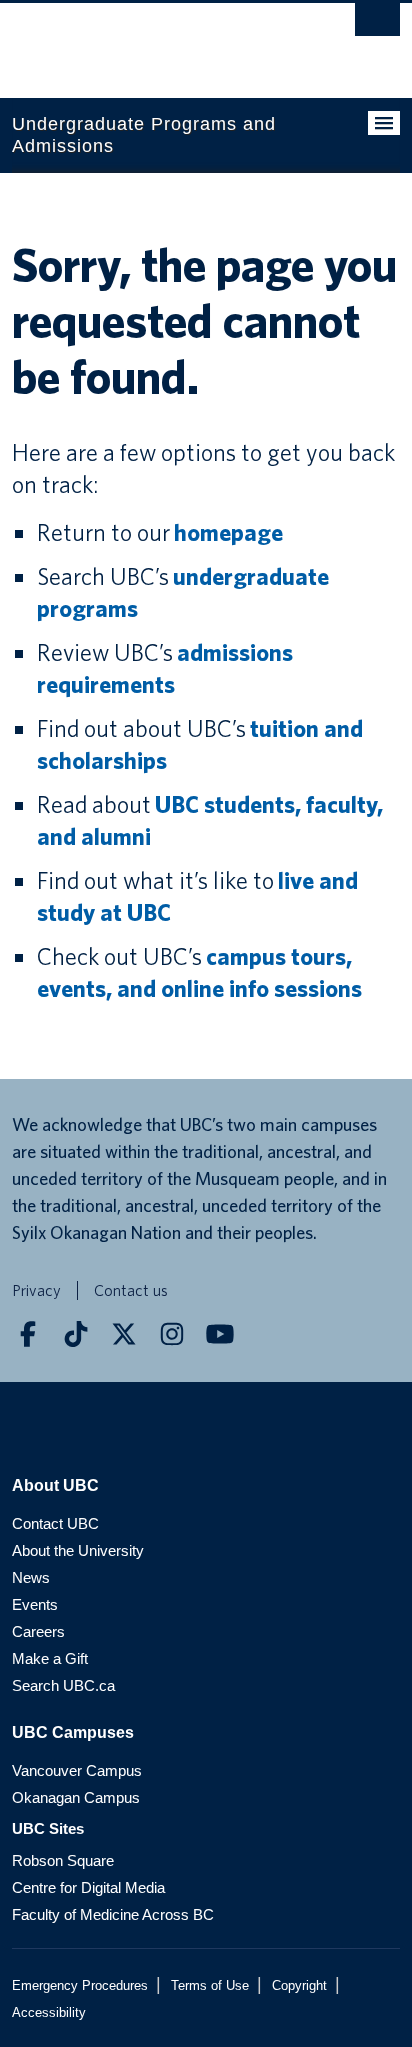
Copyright (299, 1985)
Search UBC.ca (63, 1685)
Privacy (36, 1290)
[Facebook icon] (28, 1334)
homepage (228, 532)
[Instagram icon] (172, 1334)
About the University (78, 1550)
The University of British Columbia (148, 41)
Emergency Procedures (80, 1985)
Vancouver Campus (77, 1770)
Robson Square (63, 1860)
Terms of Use (210, 1985)
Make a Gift (50, 1658)
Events (35, 1604)
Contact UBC (55, 1523)
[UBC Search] (377, 25)
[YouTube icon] (220, 1334)
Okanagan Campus (76, 1797)
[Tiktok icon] (76, 1334)
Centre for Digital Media (88, 1887)
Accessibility (49, 2012)
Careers (38, 1631)
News (31, 1577)
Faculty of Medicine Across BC (113, 1914)
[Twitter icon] (124, 1334)
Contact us (131, 1290)
